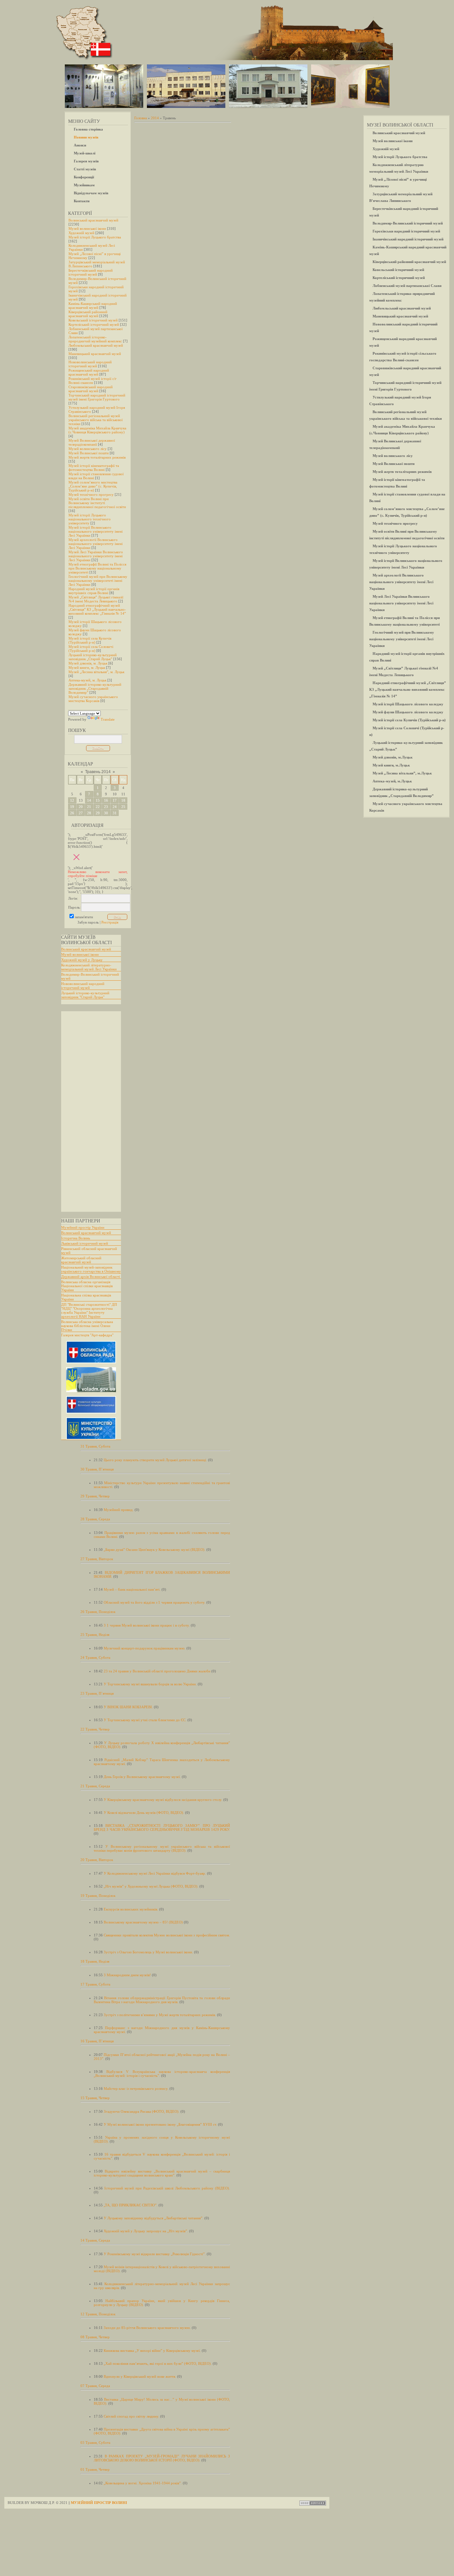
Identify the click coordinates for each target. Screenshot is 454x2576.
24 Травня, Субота (95, 1657)
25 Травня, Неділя (95, 1635)
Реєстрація (110, 922)
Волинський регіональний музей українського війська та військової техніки (96, 420)
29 (98, 813)
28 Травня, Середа (95, 1519)
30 (106, 813)
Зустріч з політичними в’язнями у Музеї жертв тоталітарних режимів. (160, 2015)
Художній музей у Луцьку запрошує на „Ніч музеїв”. (146, 2231)
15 (98, 800)
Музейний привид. (119, 1510)
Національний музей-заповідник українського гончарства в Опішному (91, 1269)
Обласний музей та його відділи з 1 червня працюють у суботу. (155, 1602)
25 (123, 807)
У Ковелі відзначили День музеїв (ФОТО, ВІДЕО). (144, 1813)
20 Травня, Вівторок (97, 1860)
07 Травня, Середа (95, 2386)
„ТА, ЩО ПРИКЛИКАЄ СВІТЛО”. (131, 2205)
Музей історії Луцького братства (95, 237)
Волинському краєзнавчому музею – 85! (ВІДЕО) (143, 1922)
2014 (155, 118)
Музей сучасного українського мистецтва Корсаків (93, 699)
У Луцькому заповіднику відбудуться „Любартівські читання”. (154, 2218)
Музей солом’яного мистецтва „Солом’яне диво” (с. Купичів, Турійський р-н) (93, 486)
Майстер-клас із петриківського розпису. (136, 2088)
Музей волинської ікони (87, 228)
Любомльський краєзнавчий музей (96, 345)
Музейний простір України (83, 1227)
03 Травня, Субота (95, 2443)
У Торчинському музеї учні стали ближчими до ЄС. (145, 1720)
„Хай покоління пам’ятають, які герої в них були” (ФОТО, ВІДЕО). (158, 2363)
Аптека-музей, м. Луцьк (87, 680)
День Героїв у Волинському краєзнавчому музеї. (142, 1777)
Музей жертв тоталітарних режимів (97, 457)
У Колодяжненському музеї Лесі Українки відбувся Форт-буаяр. (155, 1873)
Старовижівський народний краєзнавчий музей (91, 389)
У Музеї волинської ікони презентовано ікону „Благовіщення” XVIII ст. (160, 2124)
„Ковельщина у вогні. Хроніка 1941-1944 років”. (143, 2483)
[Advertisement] (88, 1111)
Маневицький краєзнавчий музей (95, 354)
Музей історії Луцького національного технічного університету (90, 519)
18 (123, 800)
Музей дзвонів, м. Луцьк (88, 663)
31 (115, 813)
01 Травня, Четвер (95, 2469)
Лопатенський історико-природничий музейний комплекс (95, 339)
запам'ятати (84, 917)
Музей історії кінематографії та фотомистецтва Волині (94, 468)
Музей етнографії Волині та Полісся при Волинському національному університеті (97, 568)
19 (72, 807)
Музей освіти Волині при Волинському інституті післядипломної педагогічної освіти (97, 503)
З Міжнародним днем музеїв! (127, 1975)
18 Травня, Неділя (95, 1961)
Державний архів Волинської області (91, 1277)
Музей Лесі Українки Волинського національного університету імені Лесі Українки (96, 556)
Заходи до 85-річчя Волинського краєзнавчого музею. (147, 2328)
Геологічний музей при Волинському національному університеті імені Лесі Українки (98, 580)
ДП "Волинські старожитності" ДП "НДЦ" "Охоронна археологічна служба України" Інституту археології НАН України (89, 1310)
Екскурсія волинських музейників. (131, 1909)
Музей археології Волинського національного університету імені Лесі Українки (96, 544)
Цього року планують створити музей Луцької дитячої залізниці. (155, 1460)
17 (115, 800)
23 (106, 807)
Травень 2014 (98, 772)
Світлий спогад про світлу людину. (131, 2416)
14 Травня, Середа (95, 2240)
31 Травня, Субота (95, 1446)
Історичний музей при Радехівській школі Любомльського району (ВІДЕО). (167, 2188)
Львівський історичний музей (85, 1243)
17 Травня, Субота (95, 1984)
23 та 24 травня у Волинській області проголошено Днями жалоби (157, 1671)
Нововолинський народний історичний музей (90, 364)
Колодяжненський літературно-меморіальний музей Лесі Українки (89, 967)
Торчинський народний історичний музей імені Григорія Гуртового (97, 397)
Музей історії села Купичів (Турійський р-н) (90, 640)
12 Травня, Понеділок (98, 2314)
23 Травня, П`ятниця (97, 1693)
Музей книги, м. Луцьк (87, 667)
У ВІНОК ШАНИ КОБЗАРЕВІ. (128, 1707)
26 (72, 813)
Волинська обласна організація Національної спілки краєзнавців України (87, 1286)
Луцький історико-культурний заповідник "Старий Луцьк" (85, 995)
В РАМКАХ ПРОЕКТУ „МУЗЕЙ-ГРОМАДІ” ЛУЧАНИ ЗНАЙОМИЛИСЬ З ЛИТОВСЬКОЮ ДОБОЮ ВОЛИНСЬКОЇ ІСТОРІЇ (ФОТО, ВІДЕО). (162, 2458)
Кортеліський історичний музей (94, 324)
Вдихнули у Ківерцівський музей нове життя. (140, 2376)
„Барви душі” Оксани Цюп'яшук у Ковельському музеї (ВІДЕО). (155, 1550)
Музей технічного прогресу (91, 494)
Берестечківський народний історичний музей (91, 272)
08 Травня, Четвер (95, 2337)
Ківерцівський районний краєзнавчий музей (88, 314)
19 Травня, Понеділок (98, 1896)
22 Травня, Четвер (95, 1729)
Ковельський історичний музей (93, 320)
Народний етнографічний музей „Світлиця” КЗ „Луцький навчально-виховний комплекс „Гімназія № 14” (97, 609)
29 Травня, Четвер (95, 1496)
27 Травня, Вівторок (97, 1559)
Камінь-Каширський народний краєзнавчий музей (93, 306)
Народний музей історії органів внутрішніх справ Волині (94, 591)
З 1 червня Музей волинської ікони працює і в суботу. (147, 1625)
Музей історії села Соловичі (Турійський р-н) (91, 649)
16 (106, 800)
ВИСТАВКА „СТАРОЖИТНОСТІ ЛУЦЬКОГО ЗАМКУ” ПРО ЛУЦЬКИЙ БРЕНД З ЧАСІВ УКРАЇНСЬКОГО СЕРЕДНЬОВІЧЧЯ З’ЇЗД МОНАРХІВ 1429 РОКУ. (162, 1827)
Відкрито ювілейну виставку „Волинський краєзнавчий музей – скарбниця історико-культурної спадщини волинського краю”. (162, 2173)
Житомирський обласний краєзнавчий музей (81, 1260)
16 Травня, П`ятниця (97, 2041)
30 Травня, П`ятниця (97, 1469)
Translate (108, 719)
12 (72, 800)
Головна (141, 118)
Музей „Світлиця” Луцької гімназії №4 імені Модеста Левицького (96, 599)
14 (89, 800)
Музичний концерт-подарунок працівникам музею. (145, 1648)
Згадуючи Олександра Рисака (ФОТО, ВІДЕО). (142, 2111)
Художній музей (81, 233)
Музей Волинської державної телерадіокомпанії (92, 442)
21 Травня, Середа (95, 1786)
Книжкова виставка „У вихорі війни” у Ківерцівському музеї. (152, 2351)
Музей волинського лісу (88, 449)
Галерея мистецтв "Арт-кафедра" (87, 1335)
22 (98, 807)
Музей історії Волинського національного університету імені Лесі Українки (96, 531)
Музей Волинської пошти (89, 453)
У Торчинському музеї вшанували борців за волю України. (150, 1684)
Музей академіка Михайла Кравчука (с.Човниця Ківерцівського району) (97, 430)
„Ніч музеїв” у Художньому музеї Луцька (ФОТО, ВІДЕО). (151, 1886)
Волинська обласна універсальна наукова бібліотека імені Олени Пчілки (87, 1326)
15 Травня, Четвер (95, 2098)
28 (89, 813)
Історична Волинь (76, 1238)
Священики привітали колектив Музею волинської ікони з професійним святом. (167, 1935)
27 (81, 813)
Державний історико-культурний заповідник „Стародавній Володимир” (95, 688)
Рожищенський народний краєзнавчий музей (89, 372)
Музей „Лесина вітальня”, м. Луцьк (96, 672)
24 (115, 807)
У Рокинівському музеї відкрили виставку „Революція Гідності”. (155, 2254)
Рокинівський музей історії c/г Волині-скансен (93, 381)
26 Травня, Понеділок (98, 1612)
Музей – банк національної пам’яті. (132, 1589)
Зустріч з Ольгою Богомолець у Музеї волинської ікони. (148, 1952)
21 (89, 807)
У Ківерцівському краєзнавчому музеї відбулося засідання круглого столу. (163, 1800)
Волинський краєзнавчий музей (93, 220)
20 (81, 807)
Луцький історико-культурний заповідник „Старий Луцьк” (93, 657)
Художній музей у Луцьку (82, 960)
